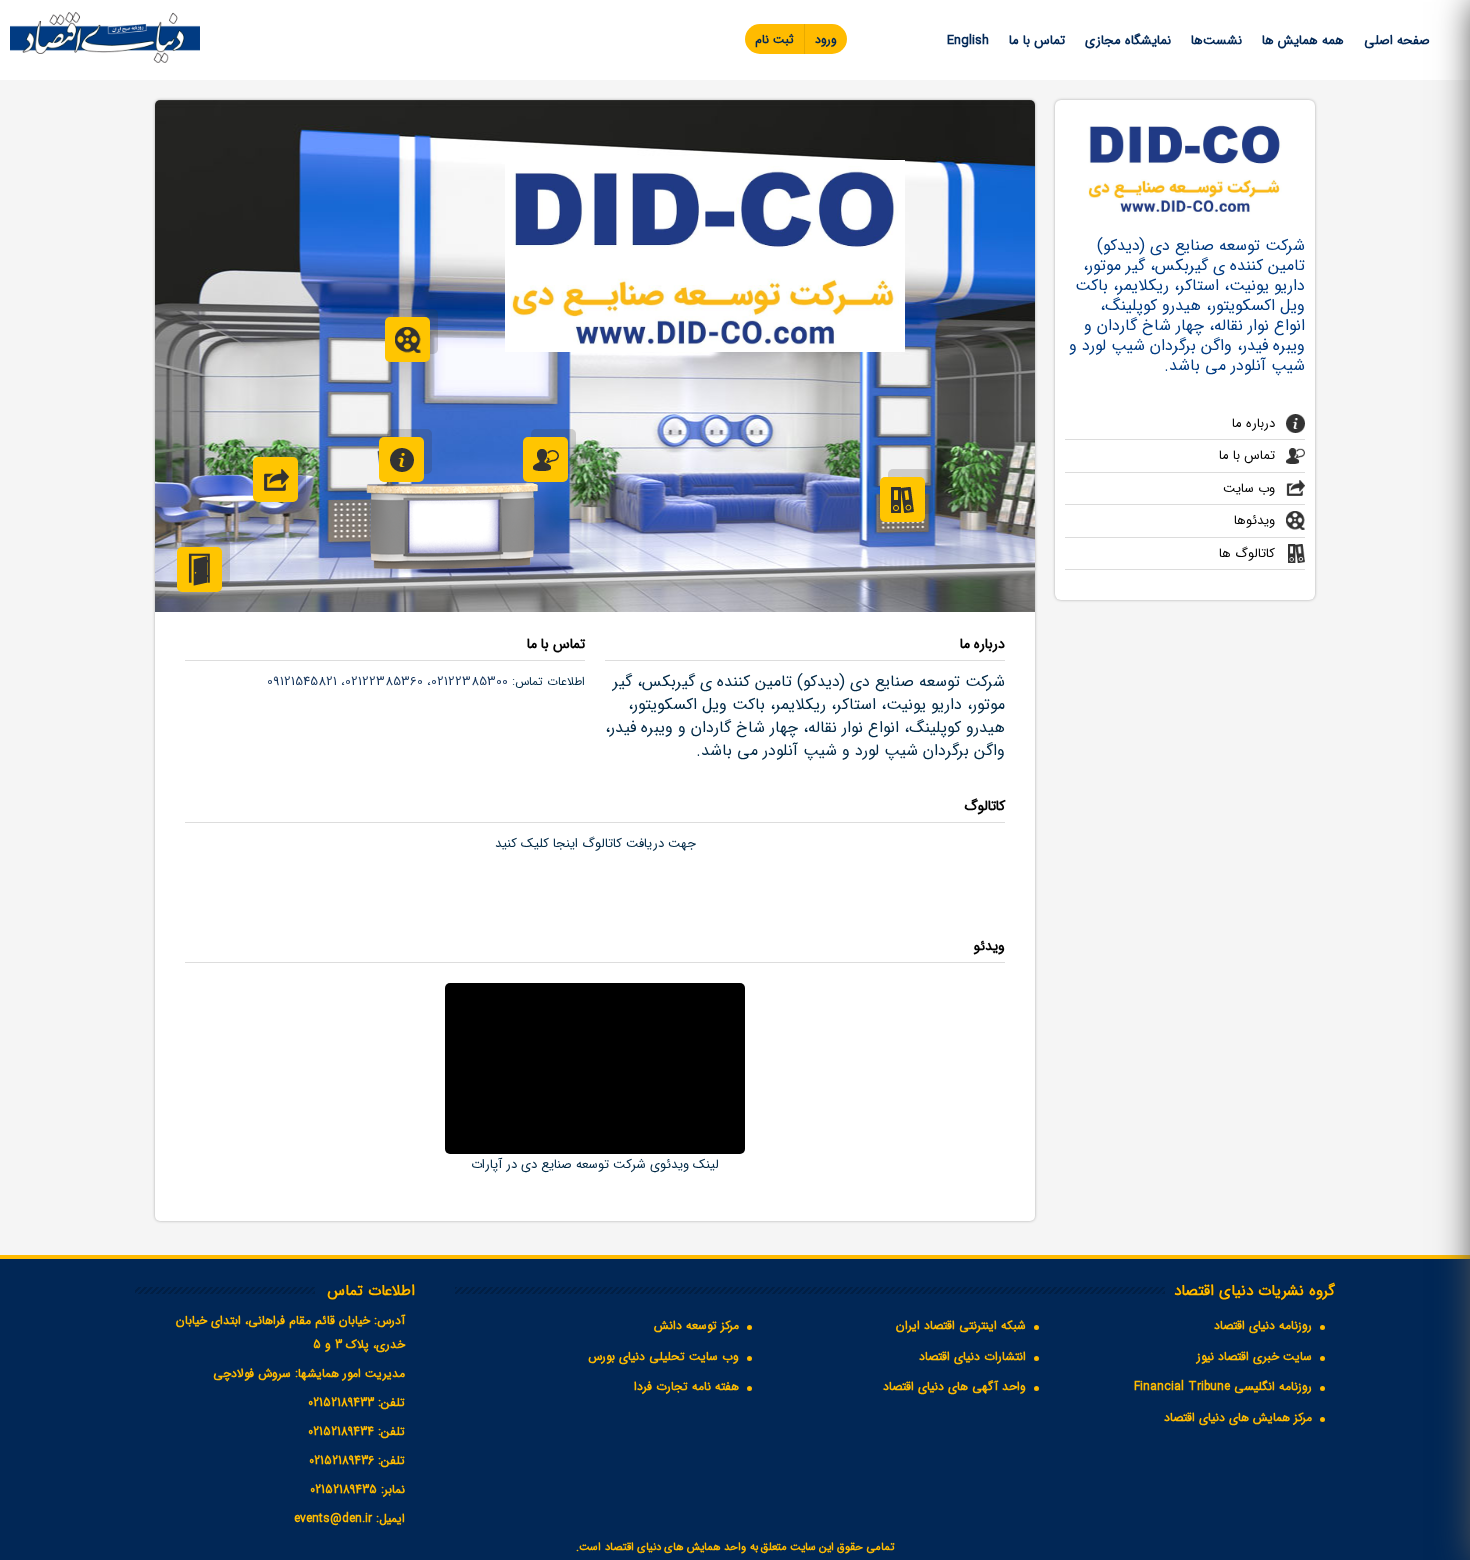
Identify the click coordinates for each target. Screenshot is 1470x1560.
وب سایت (1249, 488)
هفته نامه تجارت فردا (686, 1386)
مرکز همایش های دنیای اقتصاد (1238, 1417)
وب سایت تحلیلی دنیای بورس (663, 1356)
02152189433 (341, 1402)
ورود (826, 39)
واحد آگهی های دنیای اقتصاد (954, 1386)
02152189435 (343, 1489)
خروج (199, 569)
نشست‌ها (1216, 40)
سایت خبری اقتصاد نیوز (1254, 1356)
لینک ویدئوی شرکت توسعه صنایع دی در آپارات (595, 1164)
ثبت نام (774, 39)
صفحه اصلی (1397, 40)
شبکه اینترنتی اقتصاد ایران (961, 1325)
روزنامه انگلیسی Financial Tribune (1223, 1386)
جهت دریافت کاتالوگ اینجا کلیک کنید (595, 843)
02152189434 (341, 1431)
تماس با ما (1037, 40)
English (968, 40)
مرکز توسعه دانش (696, 1325)
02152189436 (341, 1460)
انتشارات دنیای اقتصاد (972, 1356)
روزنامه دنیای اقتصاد (1263, 1325)
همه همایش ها (1303, 40)
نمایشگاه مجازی (1128, 40)
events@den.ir (333, 1518)
